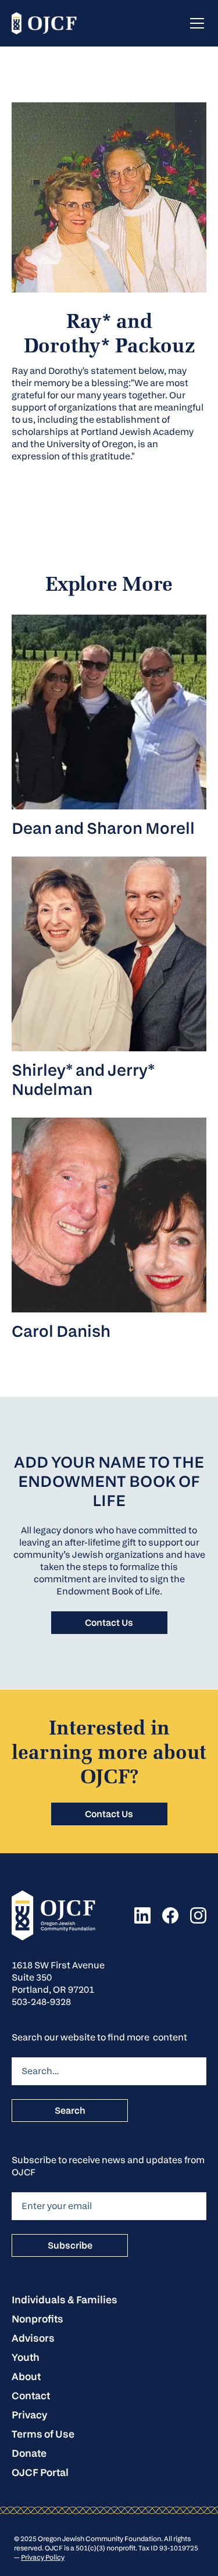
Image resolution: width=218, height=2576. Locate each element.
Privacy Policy (43, 2557)
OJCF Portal (40, 2472)
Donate (29, 2453)
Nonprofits (37, 2319)
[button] (195, 23)
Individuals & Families (65, 2300)
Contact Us (109, 1623)
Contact (31, 2395)
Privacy (29, 2415)
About (26, 2376)
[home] (44, 24)
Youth (26, 2357)
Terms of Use (43, 2434)
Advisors (33, 2338)
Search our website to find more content (99, 2037)
